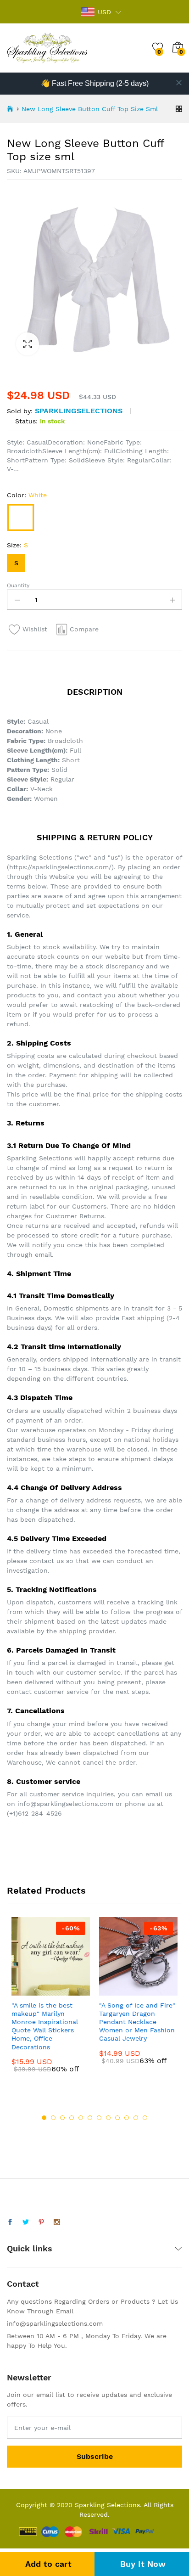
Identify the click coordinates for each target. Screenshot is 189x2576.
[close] (179, 83)
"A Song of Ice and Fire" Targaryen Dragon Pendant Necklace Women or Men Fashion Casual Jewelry (137, 2022)
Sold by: (20, 411)
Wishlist (35, 629)
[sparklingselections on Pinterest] (41, 2222)
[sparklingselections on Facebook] (10, 2222)
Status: (26, 421)
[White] (21, 517)
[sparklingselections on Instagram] (57, 2222)
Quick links (30, 2248)
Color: (27, 495)
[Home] (10, 109)
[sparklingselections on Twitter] (26, 2222)
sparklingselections (79, 411)
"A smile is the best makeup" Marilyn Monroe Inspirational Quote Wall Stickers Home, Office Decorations (45, 2026)
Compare (84, 629)
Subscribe (95, 2456)
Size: (17, 545)
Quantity (18, 585)
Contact (23, 2284)
